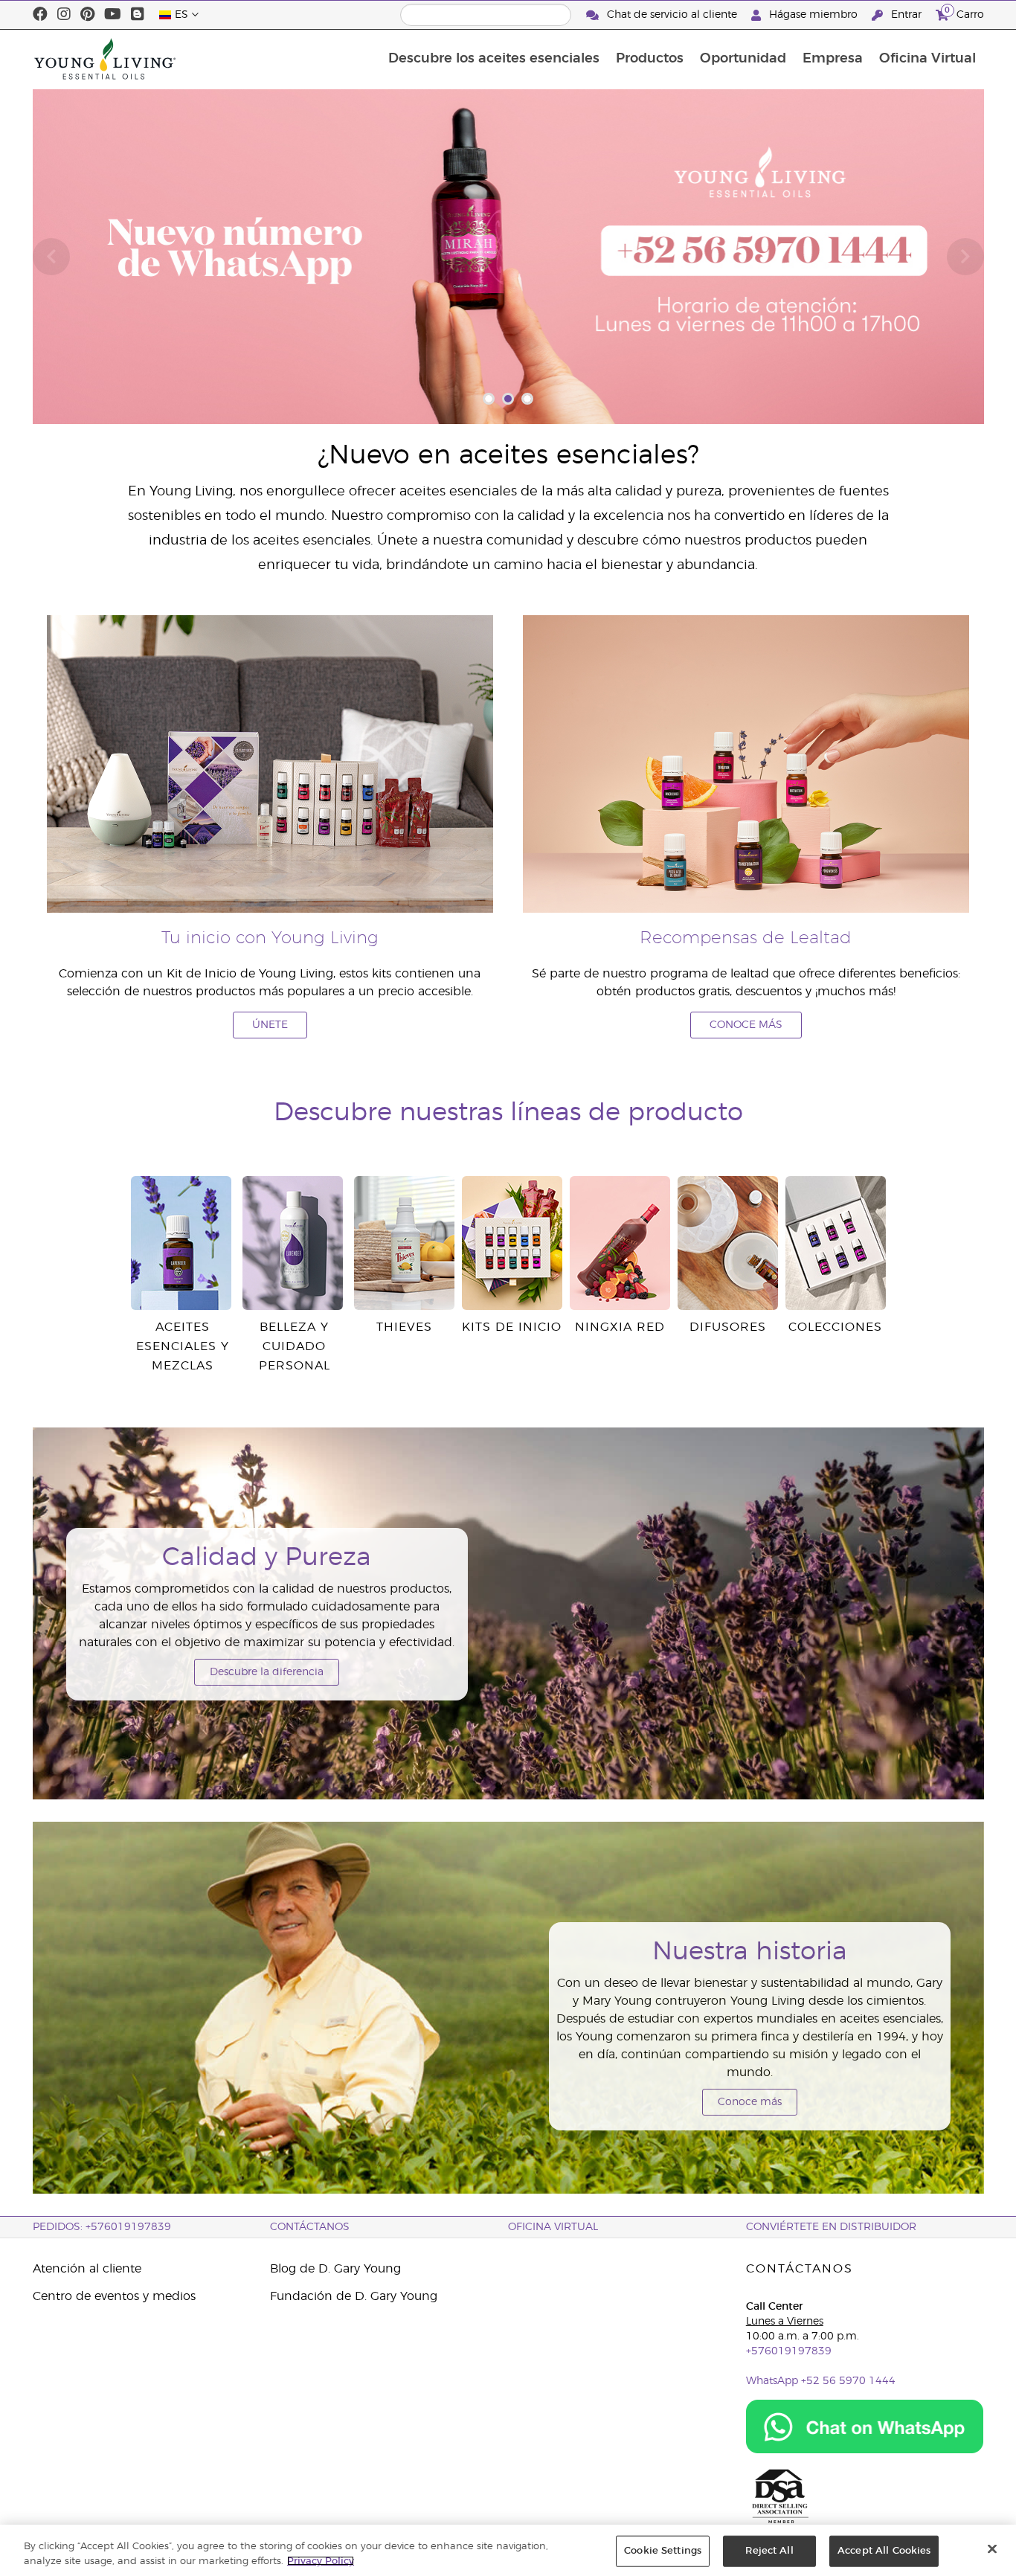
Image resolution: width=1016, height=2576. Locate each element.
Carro (964, 13)
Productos (650, 59)
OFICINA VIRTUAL (553, 2227)
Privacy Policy (321, 2561)
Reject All (769, 2551)
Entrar (906, 15)
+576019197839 (789, 2351)
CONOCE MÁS (746, 1025)
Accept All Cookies (884, 2551)
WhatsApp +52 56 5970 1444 (821, 2381)
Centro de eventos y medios (114, 2296)
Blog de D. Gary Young (335, 2269)
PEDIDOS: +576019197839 (102, 2227)
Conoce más (750, 2102)
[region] (508, 2550)
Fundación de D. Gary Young (354, 2296)
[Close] (992, 2549)
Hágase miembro (813, 15)
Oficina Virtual (927, 59)
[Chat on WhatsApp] (865, 2426)
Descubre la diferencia (267, 1672)
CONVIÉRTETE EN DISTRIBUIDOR (831, 2227)
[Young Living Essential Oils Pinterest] (87, 15)
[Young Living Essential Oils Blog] (138, 15)
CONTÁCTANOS (310, 2227)
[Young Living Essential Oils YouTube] (113, 15)
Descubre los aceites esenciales (494, 59)
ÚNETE (270, 1025)
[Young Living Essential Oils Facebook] (40, 15)
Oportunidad (743, 59)
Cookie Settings (663, 2551)
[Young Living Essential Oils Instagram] (64, 15)
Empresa (833, 59)
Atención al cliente (87, 2269)
